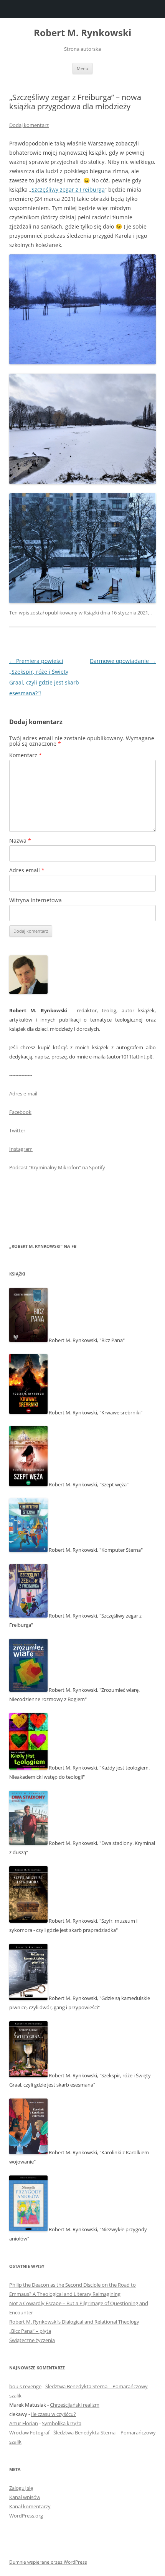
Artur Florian (24, 2423)
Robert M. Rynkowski (82, 33)
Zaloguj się (21, 2488)
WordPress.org (26, 2516)
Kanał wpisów (25, 2497)
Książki (91, 613)
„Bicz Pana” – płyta (30, 2331)
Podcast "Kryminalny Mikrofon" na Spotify (57, 1167)
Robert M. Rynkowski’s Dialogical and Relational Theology (74, 2322)
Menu (82, 68)
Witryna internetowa (35, 900)
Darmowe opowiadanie (123, 661)
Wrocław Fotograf (29, 2432)
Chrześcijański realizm (75, 2405)
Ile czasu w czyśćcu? (54, 2414)
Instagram (21, 1149)
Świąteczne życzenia (32, 2340)
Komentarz (26, 755)
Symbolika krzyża (62, 2423)
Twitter (17, 1130)
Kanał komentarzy (30, 2506)
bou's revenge (25, 2386)
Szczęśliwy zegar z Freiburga (68, 189)
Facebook (20, 1112)
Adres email (27, 870)
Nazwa (20, 841)
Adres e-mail (23, 1094)
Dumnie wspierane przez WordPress (48, 2562)
